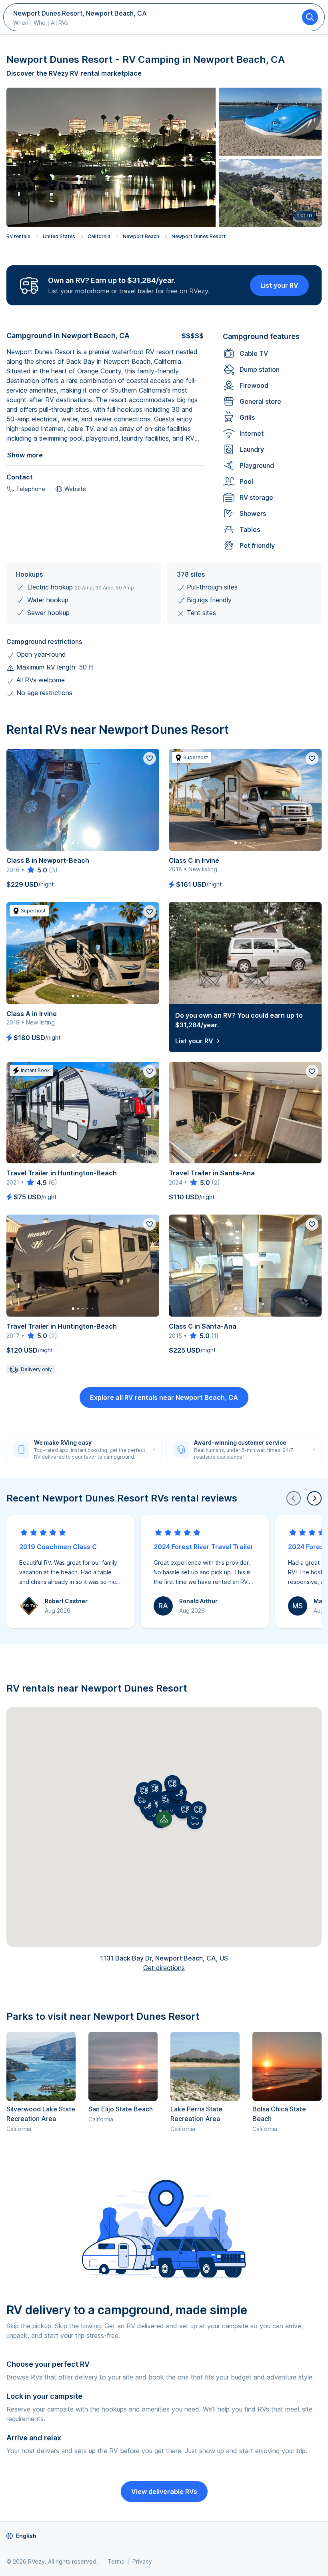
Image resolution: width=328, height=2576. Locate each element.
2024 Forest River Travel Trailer (204, 1547)
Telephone (31, 489)
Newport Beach (141, 236)
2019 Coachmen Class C (58, 1547)
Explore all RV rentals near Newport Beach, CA (164, 1397)
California (99, 236)
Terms (116, 2561)
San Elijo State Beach (121, 2109)
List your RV (279, 285)
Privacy (142, 2561)
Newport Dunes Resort (199, 236)
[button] (166, 1799)
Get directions (164, 1968)
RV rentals (18, 236)
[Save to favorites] (150, 758)
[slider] (37, 870)
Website (75, 489)
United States (59, 236)
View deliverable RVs (164, 2492)
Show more (25, 455)
